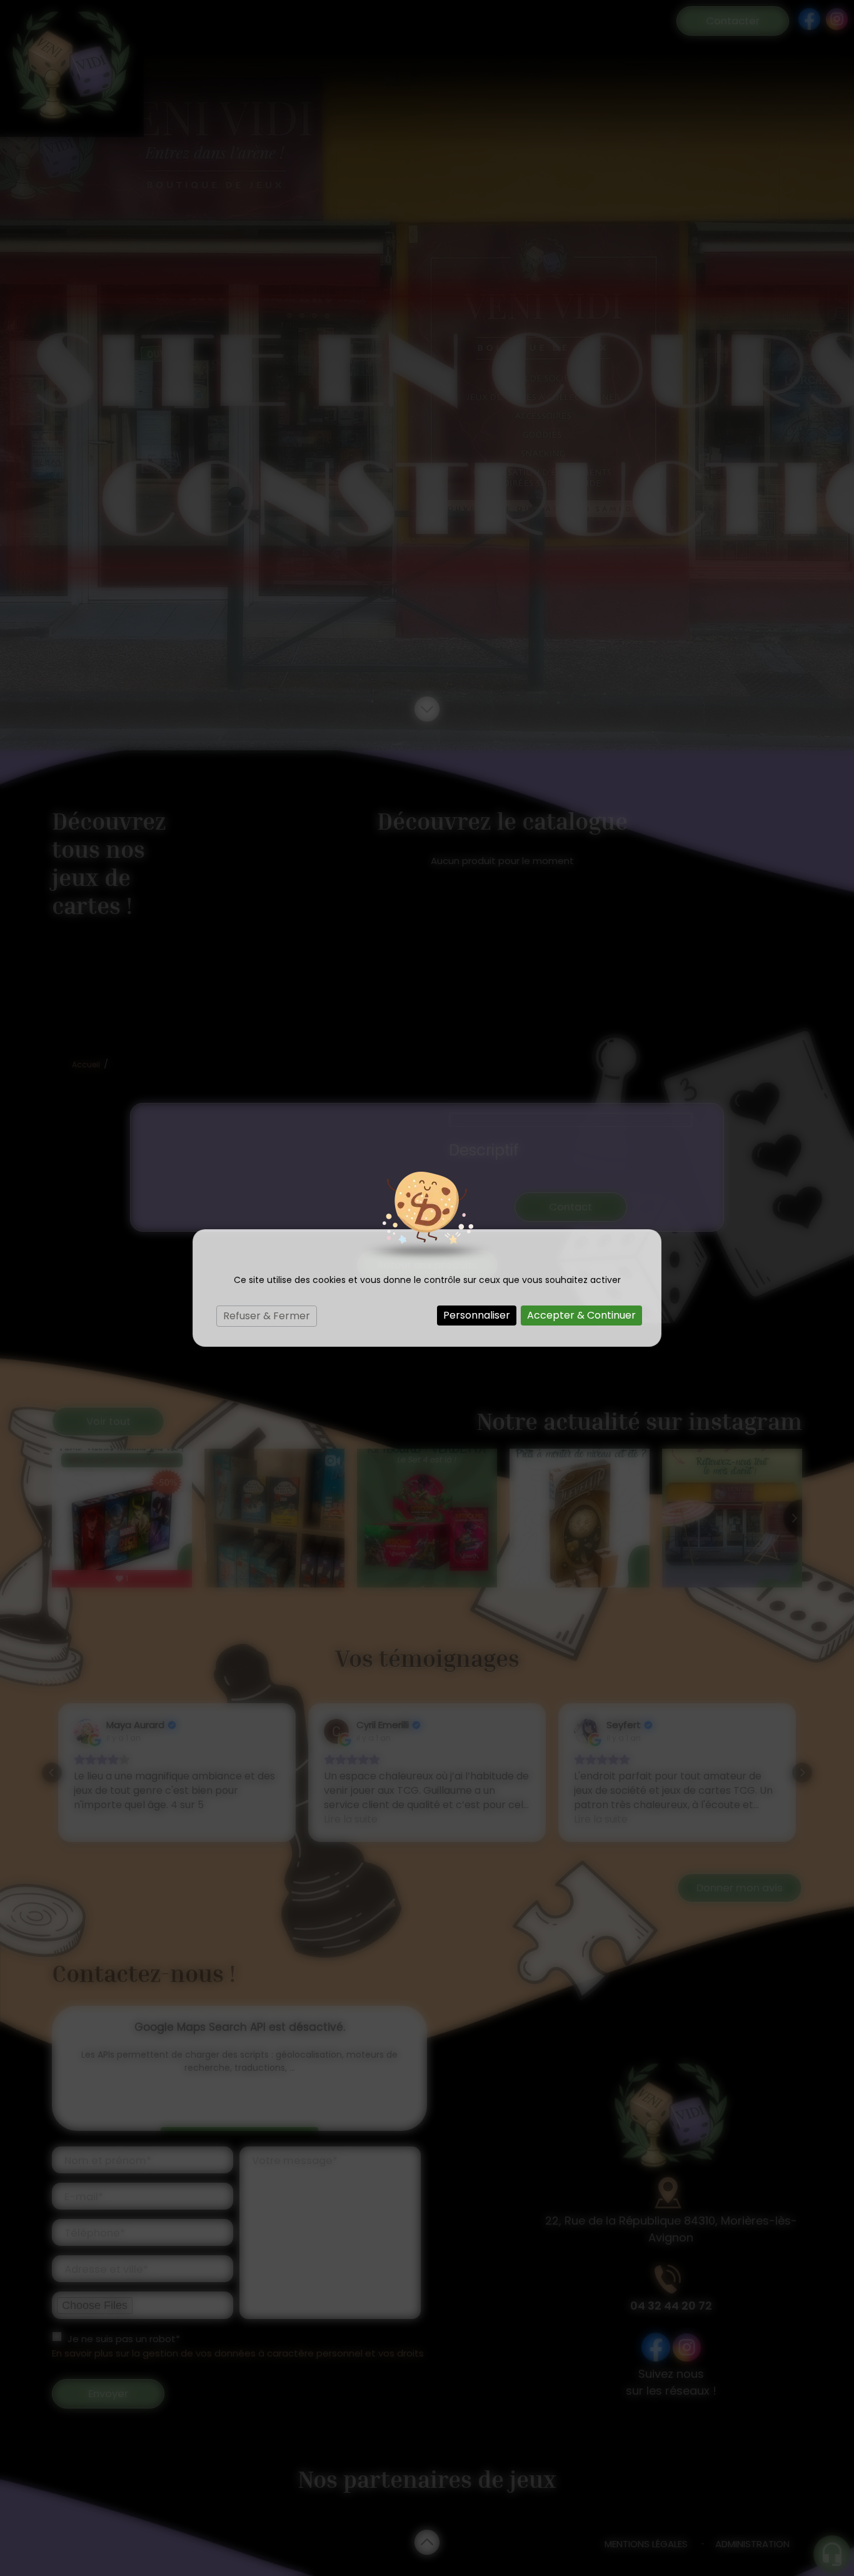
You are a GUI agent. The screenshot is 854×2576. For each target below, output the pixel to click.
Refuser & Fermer (267, 1316)
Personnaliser (477, 1315)
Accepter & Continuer (581, 1315)
